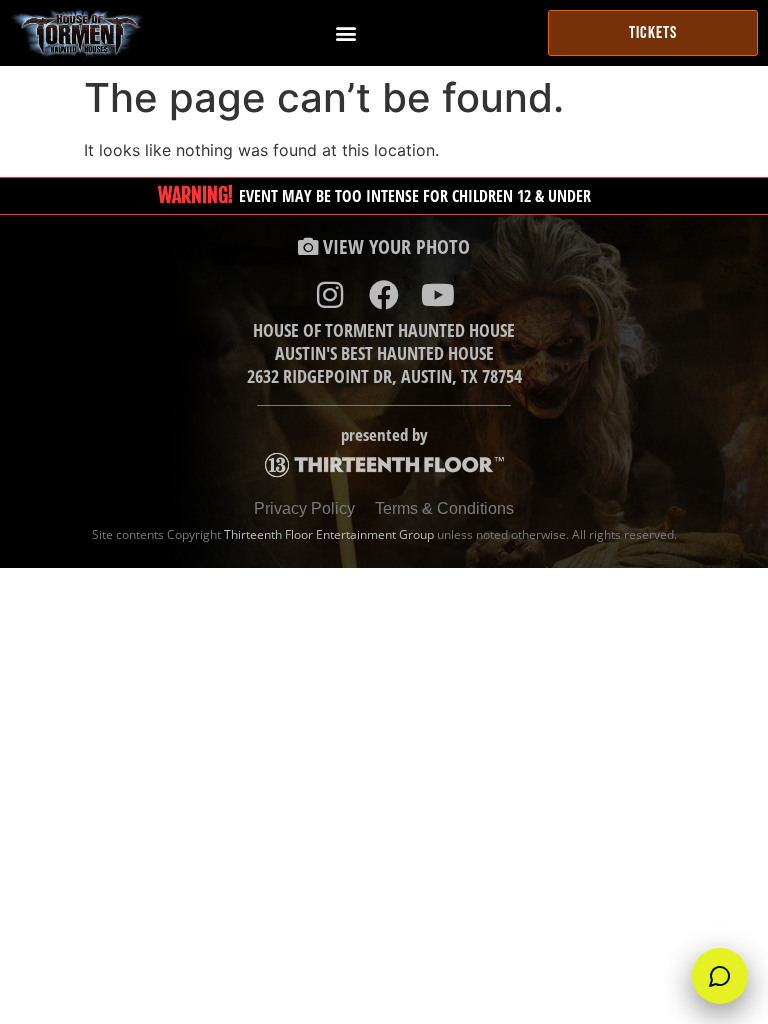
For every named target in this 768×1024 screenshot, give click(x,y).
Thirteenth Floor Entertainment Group (329, 534)
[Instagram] (330, 295)
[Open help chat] (720, 976)
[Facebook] (384, 295)
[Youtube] (438, 295)
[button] (345, 33)
